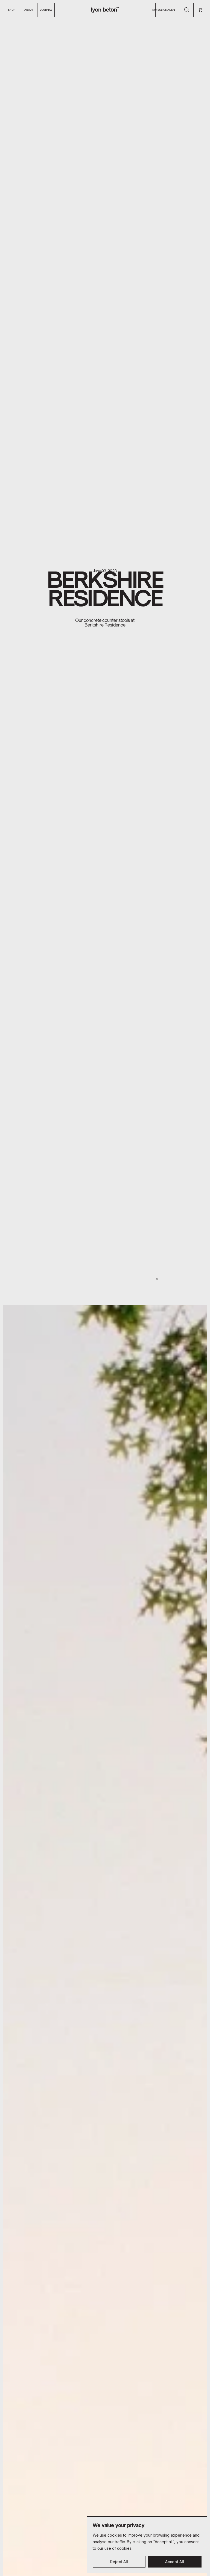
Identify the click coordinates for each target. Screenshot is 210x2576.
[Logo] (105, 10)
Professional (161, 10)
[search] (187, 10)
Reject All (119, 2562)
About (29, 10)
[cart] (200, 10)
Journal (46, 10)
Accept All (175, 2562)
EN (173, 10)
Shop (11, 10)
